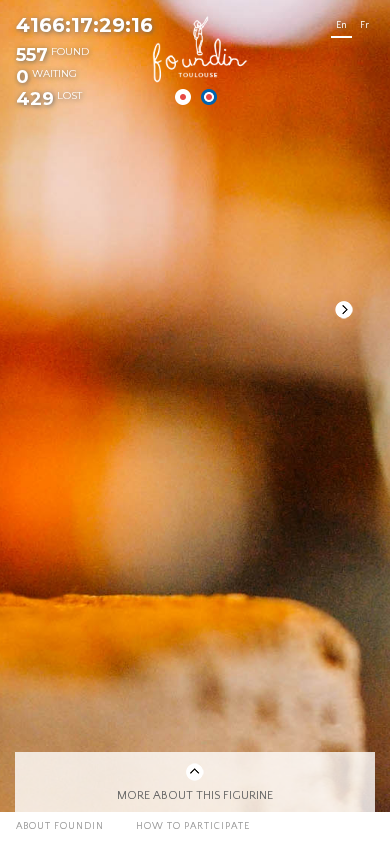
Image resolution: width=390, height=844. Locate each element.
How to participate (193, 826)
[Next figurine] (344, 310)
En (341, 25)
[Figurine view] (209, 97)
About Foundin (60, 826)
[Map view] (183, 97)
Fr (364, 25)
